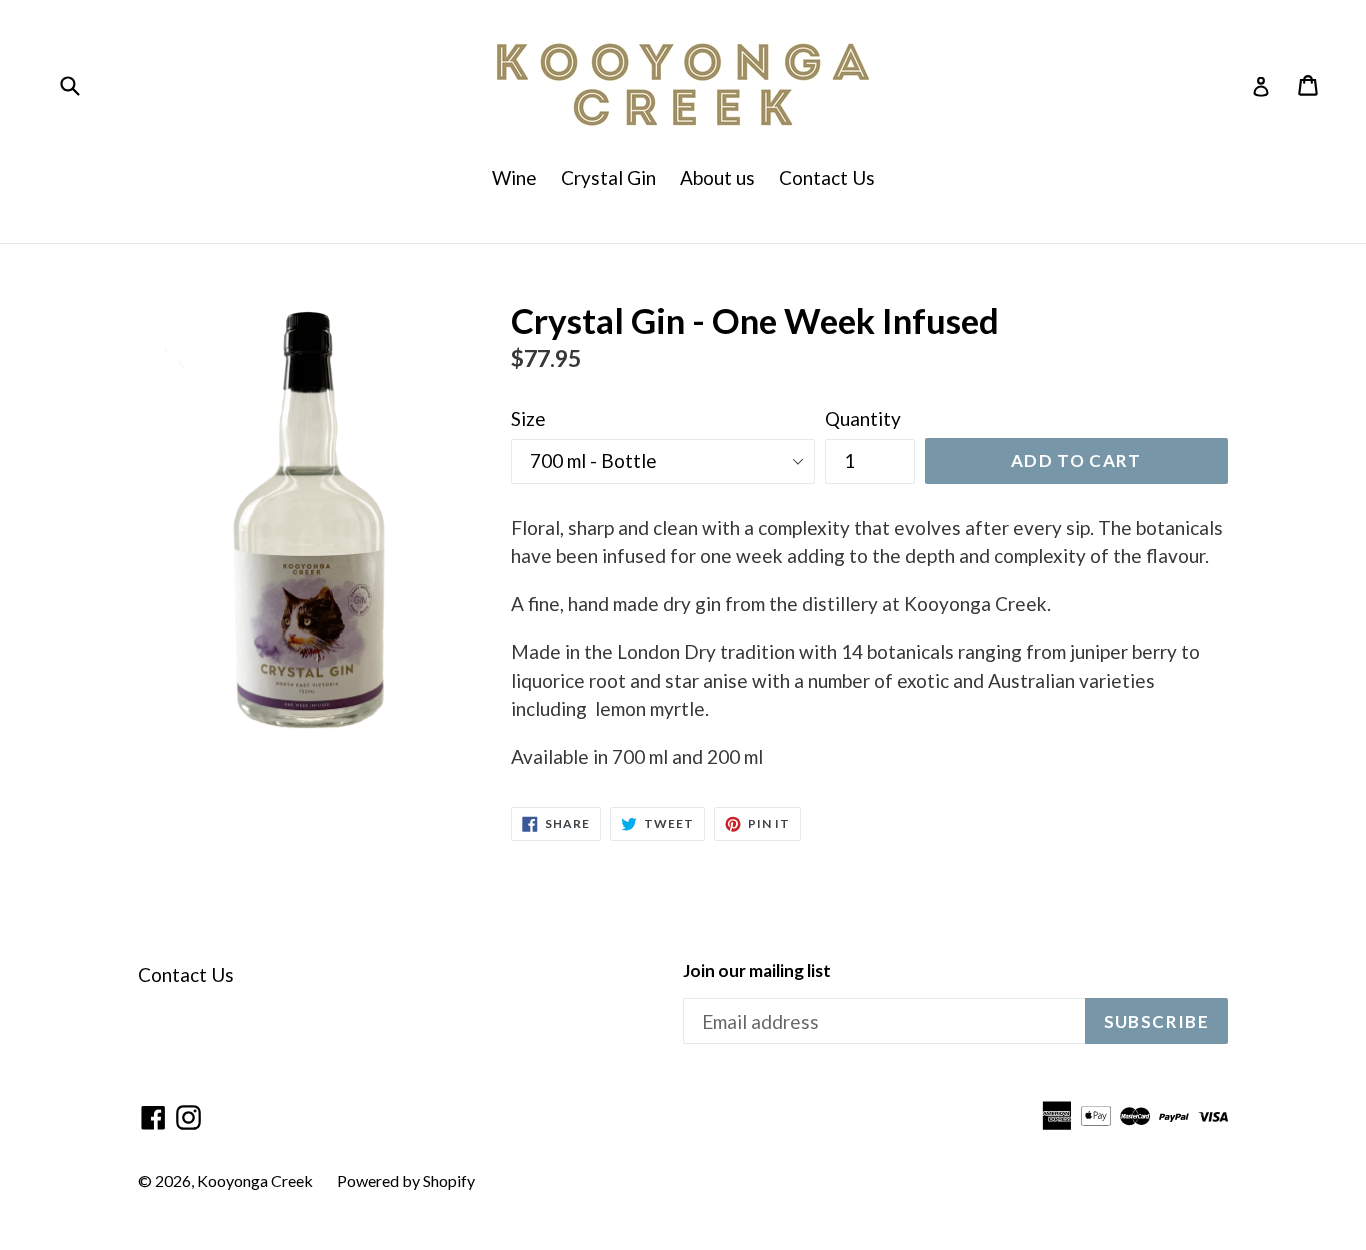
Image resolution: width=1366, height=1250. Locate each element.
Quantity (863, 418)
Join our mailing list (757, 971)
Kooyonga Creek (255, 1180)
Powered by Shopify (406, 1180)
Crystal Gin (608, 177)
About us (717, 177)
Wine (514, 177)
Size (528, 418)
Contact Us (827, 177)
